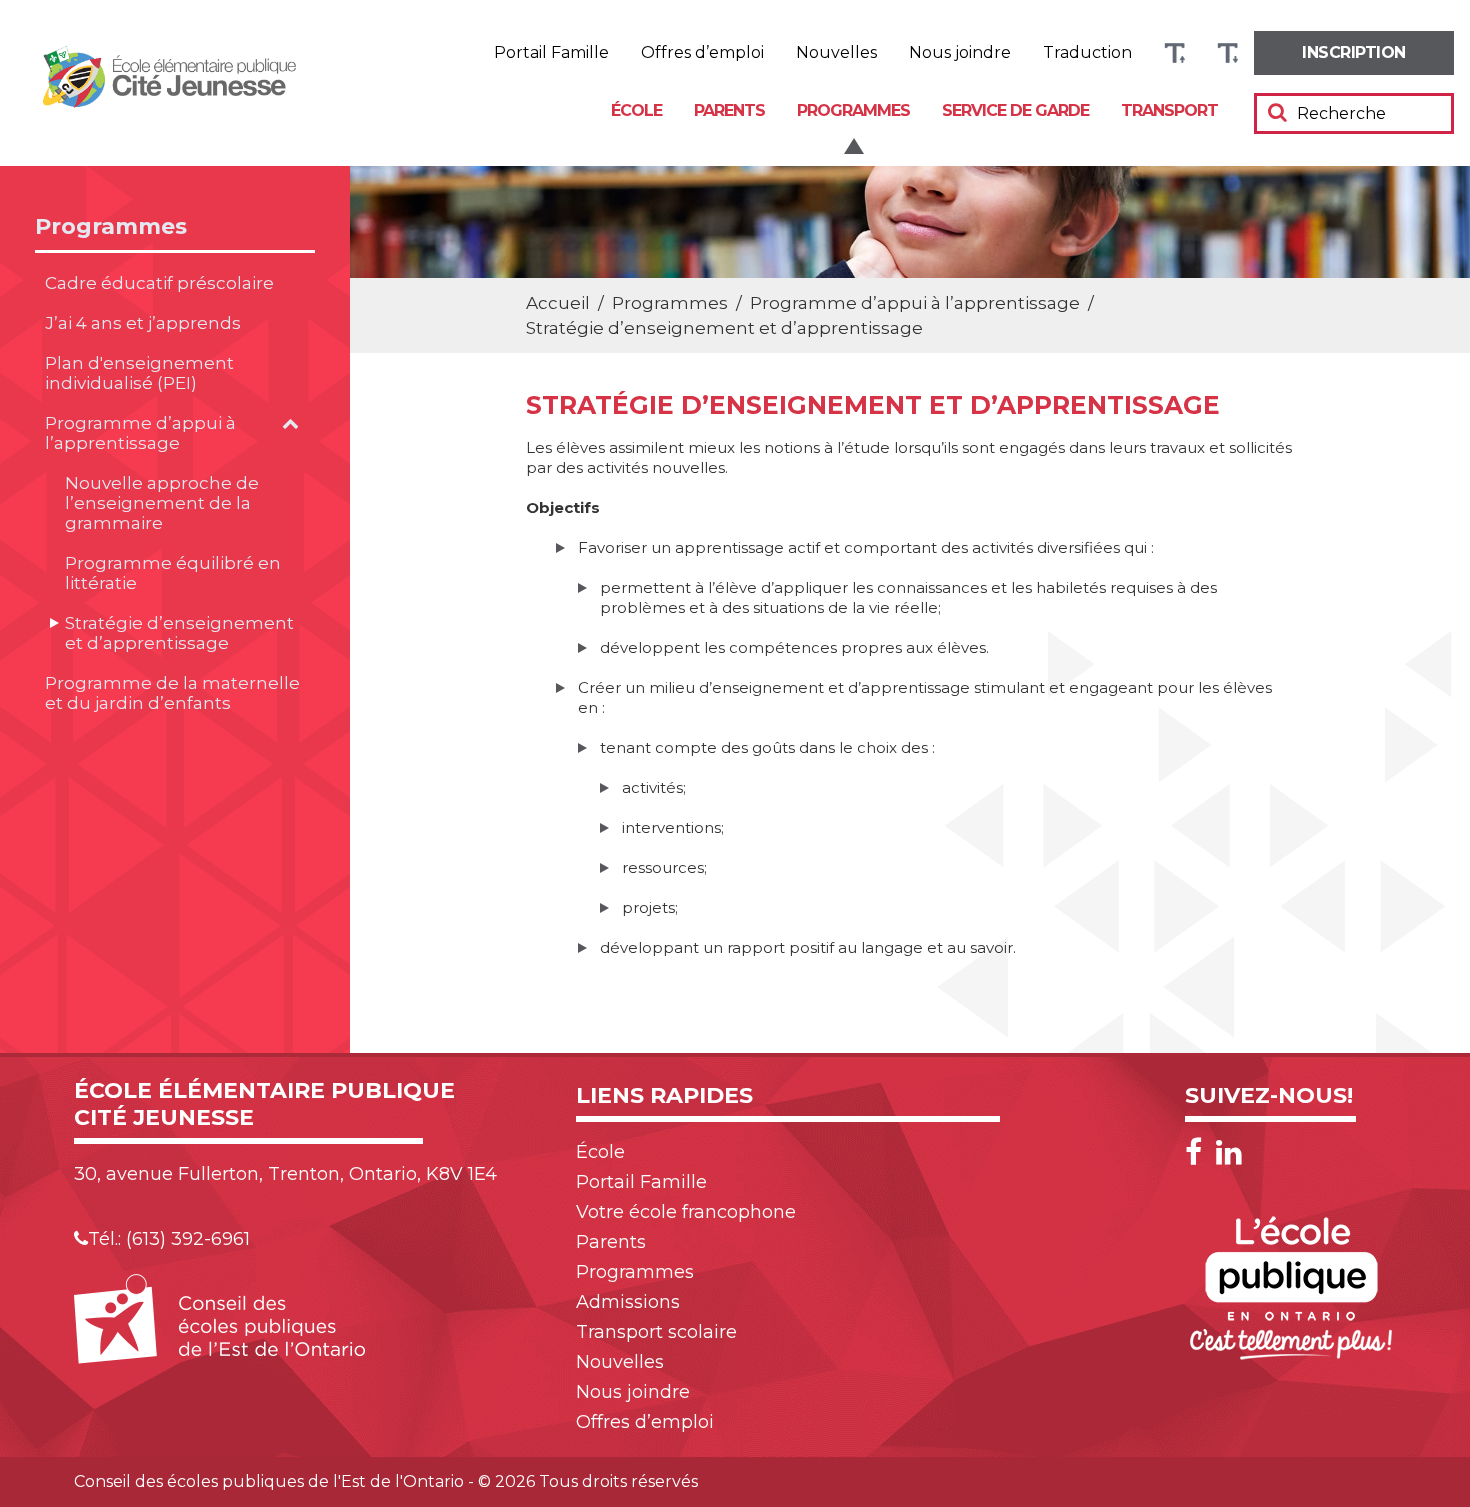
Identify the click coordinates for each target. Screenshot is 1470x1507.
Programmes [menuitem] (853, 110)
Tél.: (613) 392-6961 (169, 1239)
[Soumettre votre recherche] (1277, 112)
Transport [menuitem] (1169, 110)
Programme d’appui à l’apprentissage (140, 433)
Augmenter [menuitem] (1174, 53)
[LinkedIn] (1229, 1152)
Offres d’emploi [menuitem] (702, 53)
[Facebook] (1198, 1152)
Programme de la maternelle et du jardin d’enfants (172, 693)
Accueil (558, 303)
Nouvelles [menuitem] (836, 53)
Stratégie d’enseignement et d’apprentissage (179, 633)
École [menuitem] (636, 110)
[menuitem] (1354, 53)
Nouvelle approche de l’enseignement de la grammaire (162, 503)
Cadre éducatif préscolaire (159, 283)
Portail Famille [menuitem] (551, 53)
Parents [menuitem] (729, 110)
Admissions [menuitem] (628, 1302)
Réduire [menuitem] (1227, 53)
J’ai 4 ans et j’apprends (143, 323)
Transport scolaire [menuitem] (656, 1332)
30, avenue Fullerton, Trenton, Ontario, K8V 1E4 (285, 1174)
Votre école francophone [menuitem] (686, 1212)
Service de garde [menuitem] (1015, 110)
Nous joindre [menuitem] (960, 53)
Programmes (111, 226)
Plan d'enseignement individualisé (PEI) (139, 373)
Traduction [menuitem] (1087, 53)
